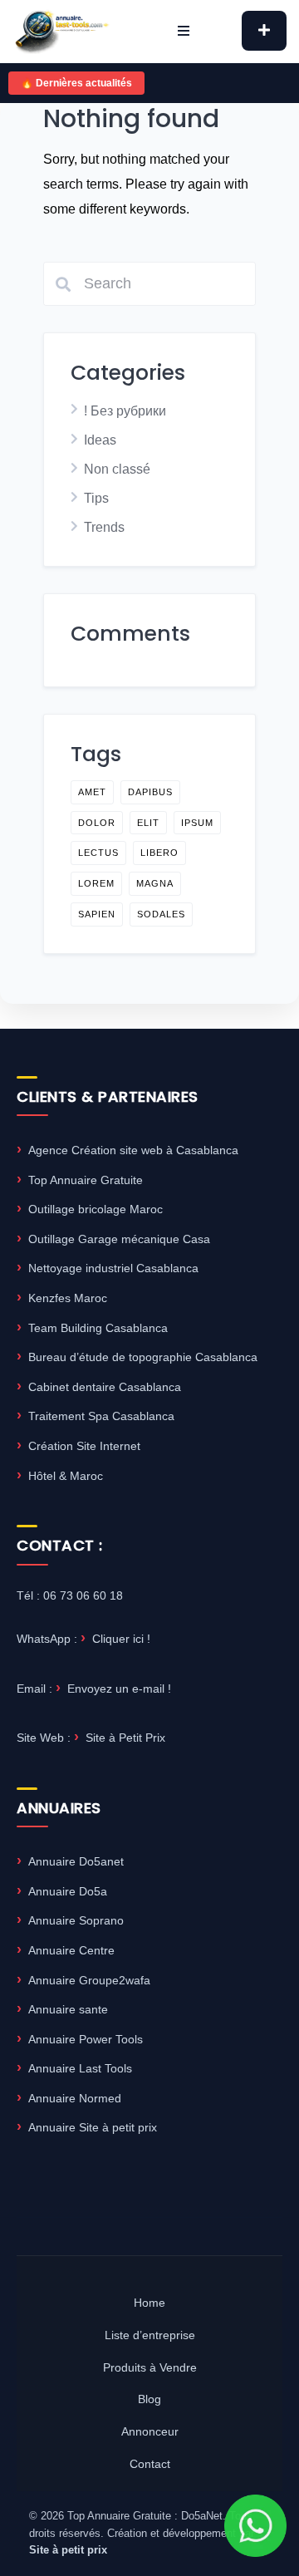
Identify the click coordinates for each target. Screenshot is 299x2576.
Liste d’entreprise (150, 2335)
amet (92, 792)
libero (159, 853)
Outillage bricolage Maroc (96, 1209)
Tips (96, 498)
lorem (96, 883)
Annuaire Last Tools (80, 2068)
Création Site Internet (84, 1446)
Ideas (100, 440)
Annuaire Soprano (76, 1920)
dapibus (150, 792)
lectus (98, 853)
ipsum (197, 823)
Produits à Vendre (150, 2367)
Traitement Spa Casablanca (101, 1416)
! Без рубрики (125, 411)
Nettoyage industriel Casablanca (113, 1268)
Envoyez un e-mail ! (119, 1689)
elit (148, 823)
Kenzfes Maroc (68, 1298)
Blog (149, 2399)
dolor (97, 823)
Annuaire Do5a (68, 1891)
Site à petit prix (68, 2550)
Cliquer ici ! (121, 1639)
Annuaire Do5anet (76, 1861)
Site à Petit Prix (125, 1738)
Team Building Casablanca (98, 1328)
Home (149, 2303)
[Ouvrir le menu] (184, 31)
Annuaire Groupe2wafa (89, 1980)
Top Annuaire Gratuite (86, 1180)
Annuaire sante (68, 2009)
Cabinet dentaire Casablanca (105, 1387)
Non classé (117, 469)
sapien (97, 914)
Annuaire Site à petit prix (93, 2127)
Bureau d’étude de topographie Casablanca (143, 1357)
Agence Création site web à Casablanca (133, 1150)
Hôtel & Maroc (66, 1476)
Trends (104, 527)
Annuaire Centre (71, 1950)
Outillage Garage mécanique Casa (119, 1239)
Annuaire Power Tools (86, 2039)
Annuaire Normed (75, 2098)
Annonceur (150, 2431)
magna (155, 883)
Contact (150, 2464)
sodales (161, 914)
